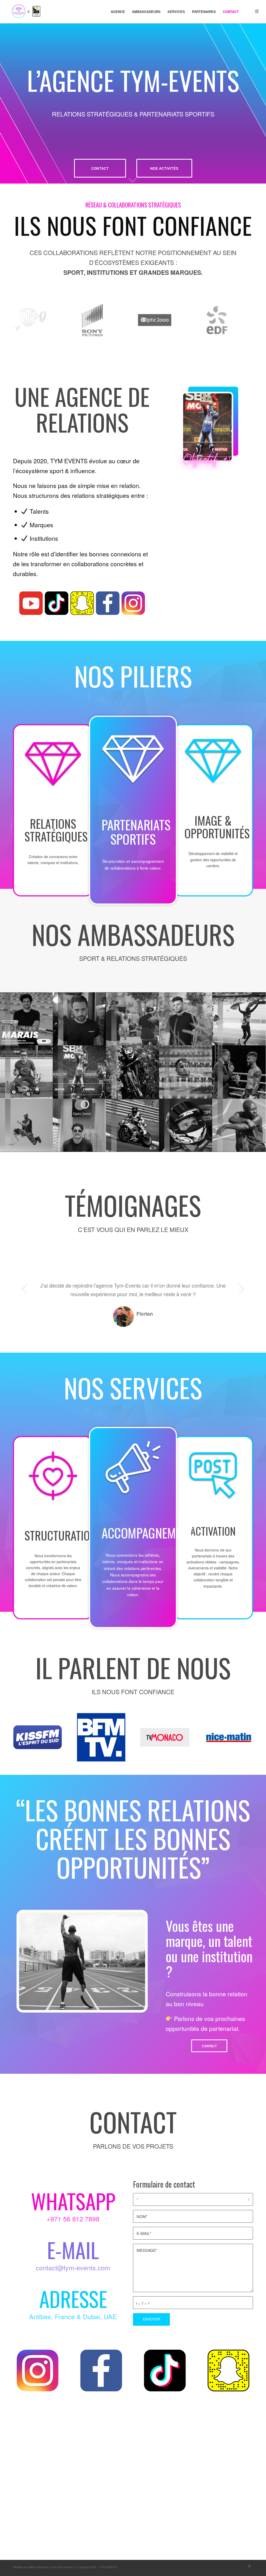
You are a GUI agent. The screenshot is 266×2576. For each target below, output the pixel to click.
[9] (239, 1072)
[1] (27, 1019)
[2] (239, 1019)
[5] (186, 1072)
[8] (133, 1072)
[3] (27, 1072)
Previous (25, 1289)
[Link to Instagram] (257, 11)
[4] (80, 1072)
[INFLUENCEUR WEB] (186, 1019)
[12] (80, 1019)
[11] (133, 1019)
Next (241, 1289)
